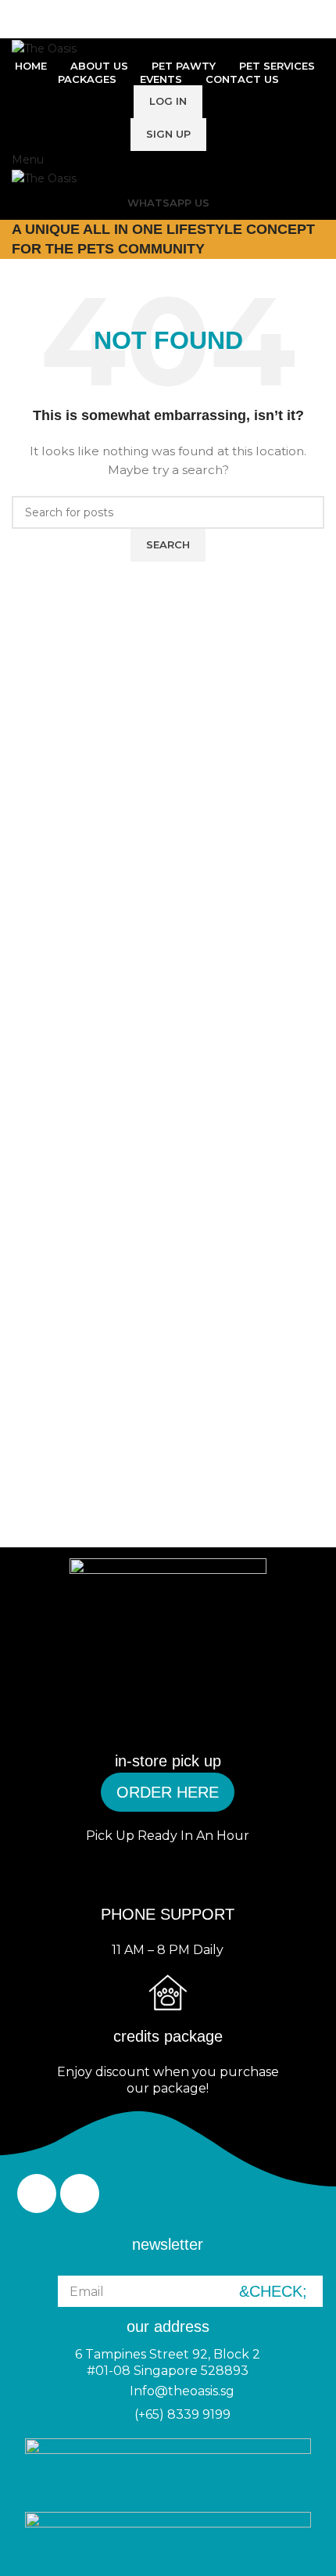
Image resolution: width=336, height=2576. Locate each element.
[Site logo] (44, 47)
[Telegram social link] (204, 28)
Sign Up (168, 134)
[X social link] (150, 28)
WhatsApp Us (168, 203)
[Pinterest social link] (168, 28)
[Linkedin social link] (186, 28)
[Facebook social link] (132, 28)
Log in (168, 101)
